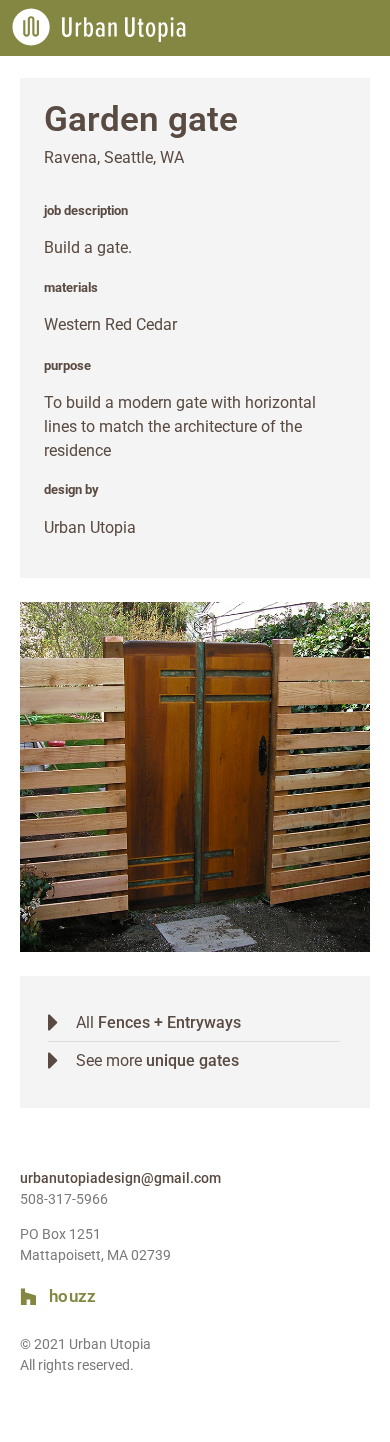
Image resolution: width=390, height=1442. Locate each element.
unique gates (192, 1060)
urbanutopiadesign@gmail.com (120, 1178)
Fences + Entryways (169, 1022)
